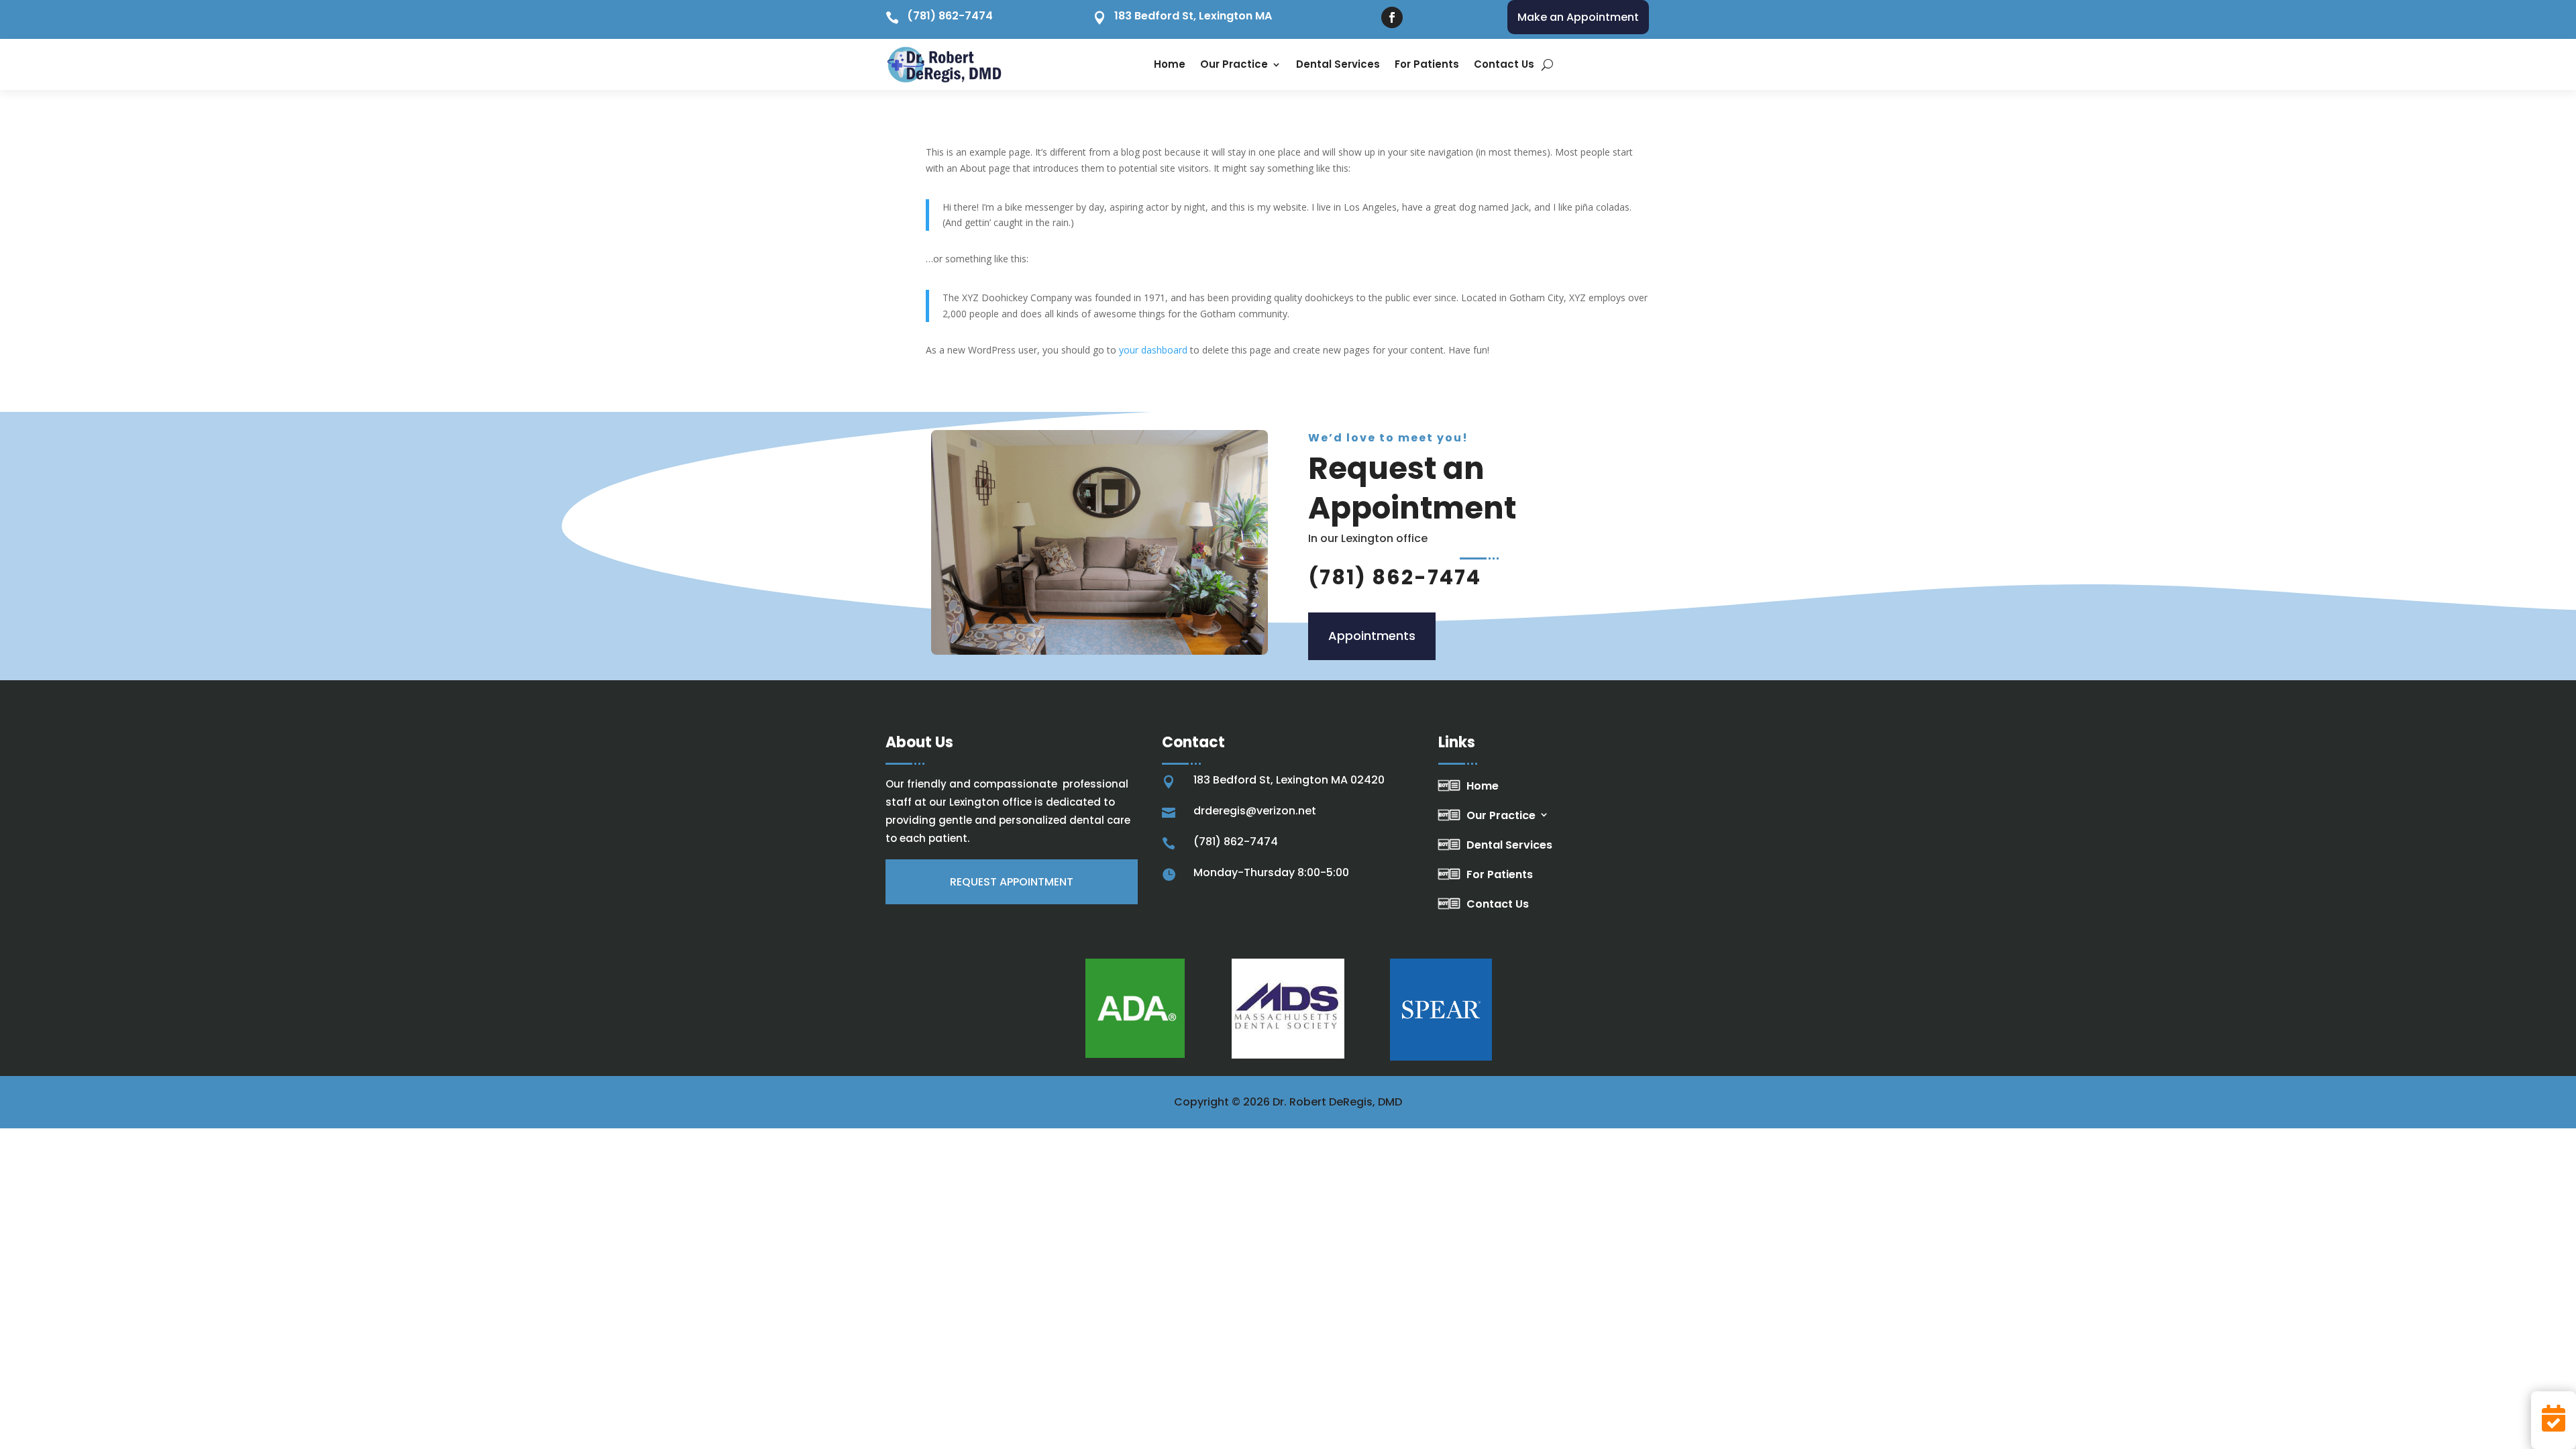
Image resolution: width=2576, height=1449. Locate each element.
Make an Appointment (1578, 17)
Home (1170, 64)
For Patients (1427, 64)
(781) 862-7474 (950, 16)
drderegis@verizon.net (1255, 811)
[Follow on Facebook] (1392, 17)
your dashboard (1153, 350)
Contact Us (1504, 64)
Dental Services (1338, 64)
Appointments (1372, 636)
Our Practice (1234, 64)
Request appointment (1012, 882)
